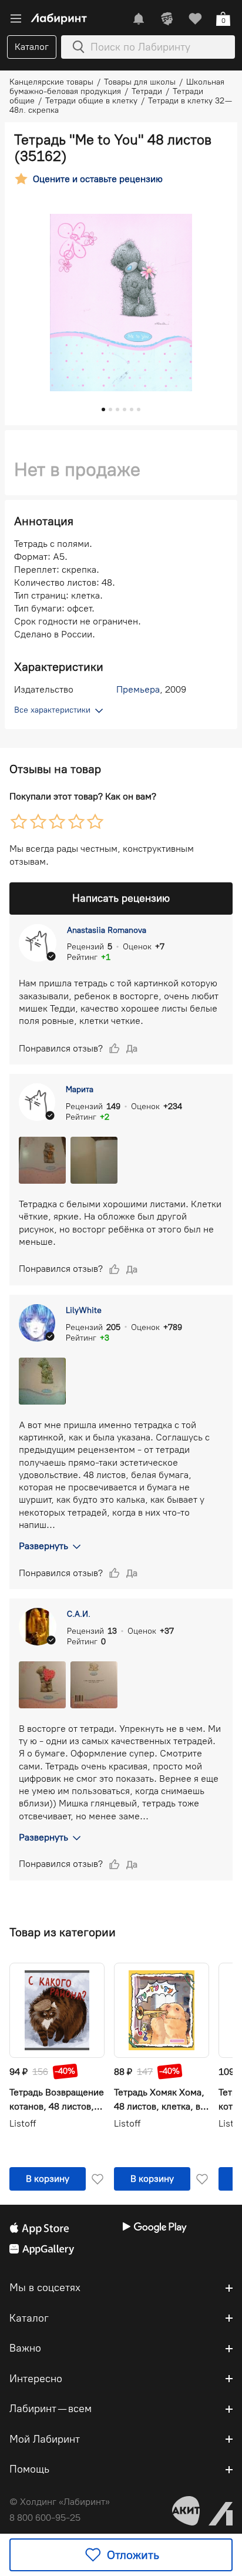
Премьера (138, 689)
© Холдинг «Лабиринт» (60, 2502)
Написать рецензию (121, 898)
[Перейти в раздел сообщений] (139, 19)
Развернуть (43, 1546)
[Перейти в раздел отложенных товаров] (195, 19)
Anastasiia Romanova (107, 930)
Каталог (32, 47)
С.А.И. (79, 1614)
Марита (80, 1089)
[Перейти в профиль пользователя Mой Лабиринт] (167, 19)
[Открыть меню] (16, 19)
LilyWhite (84, 1310)
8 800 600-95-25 (45, 2518)
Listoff (23, 2123)
